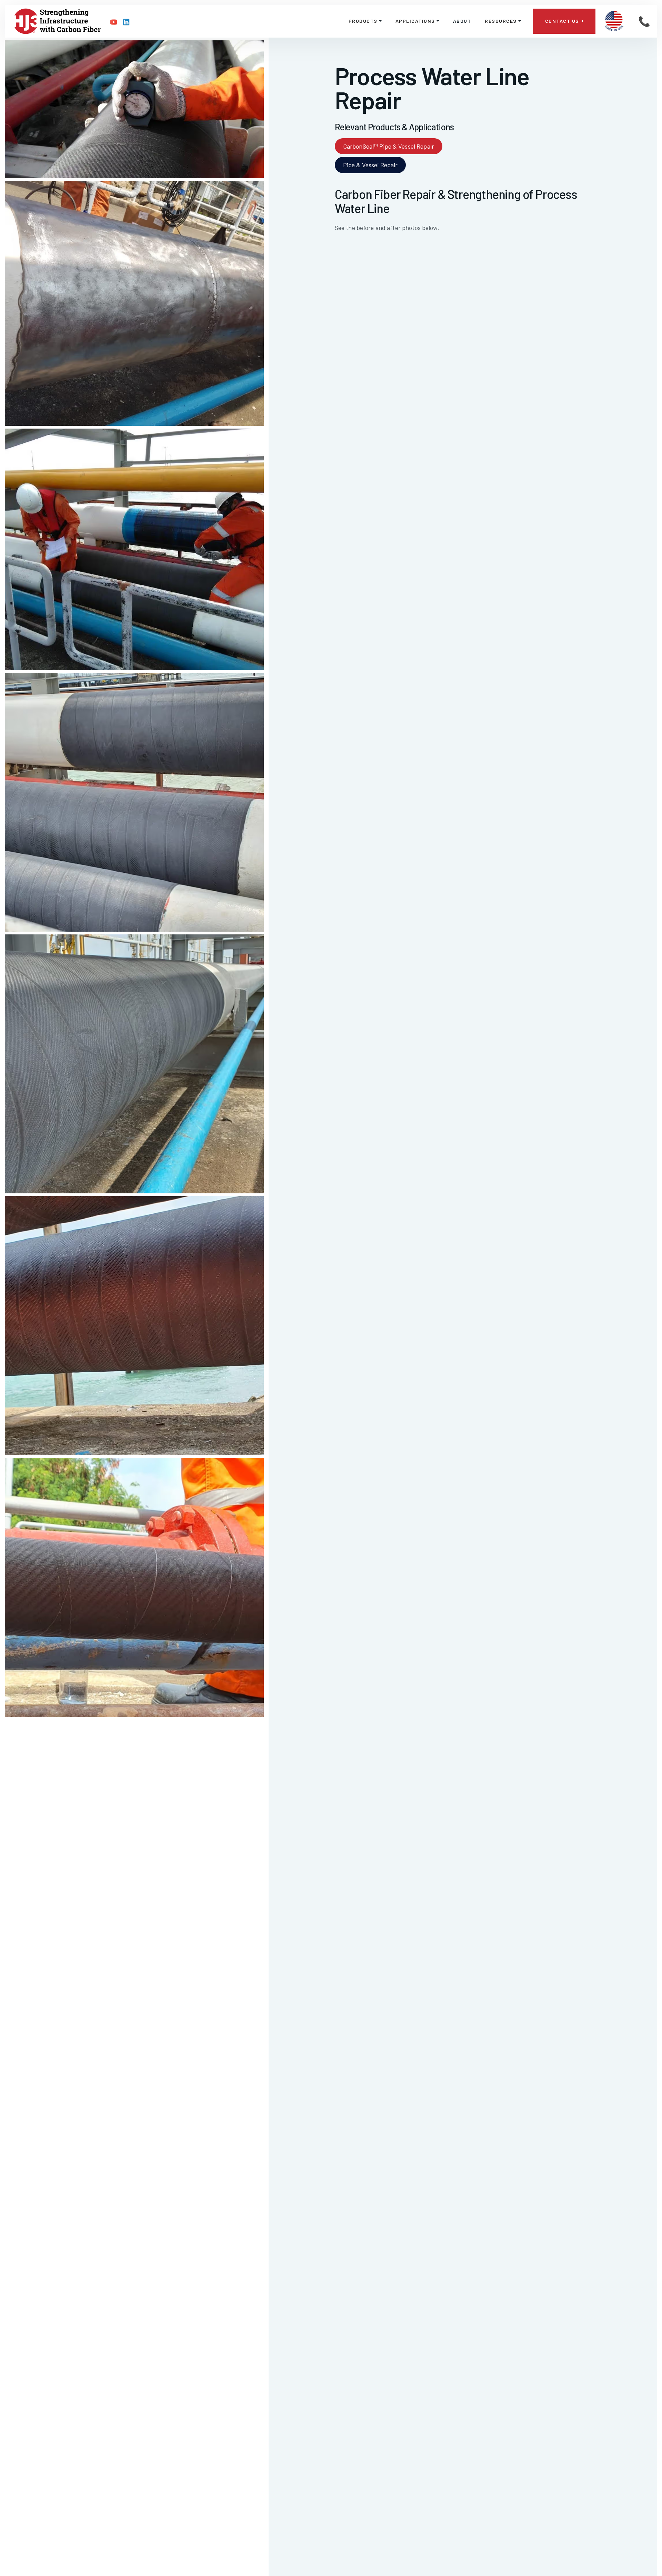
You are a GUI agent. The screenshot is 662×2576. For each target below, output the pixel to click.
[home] (58, 21)
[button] (365, 21)
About (462, 21)
